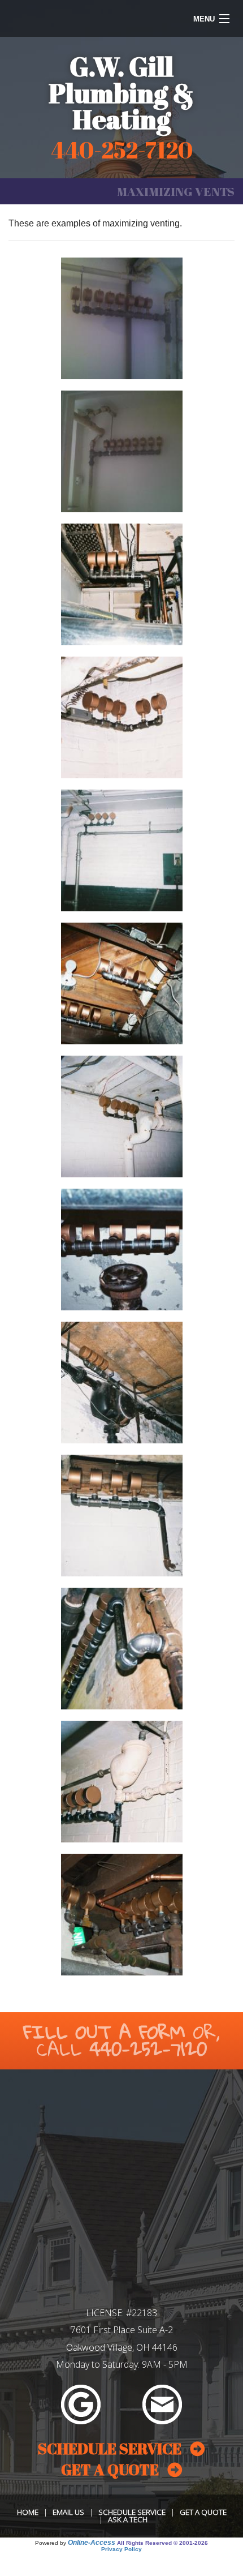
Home (28, 2512)
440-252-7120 (148, 2049)
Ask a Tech (128, 2519)
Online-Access (92, 2543)
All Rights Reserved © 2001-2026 (162, 2543)
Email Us (68, 2512)
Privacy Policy (121, 2549)
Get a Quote (203, 2512)
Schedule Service (132, 2512)
